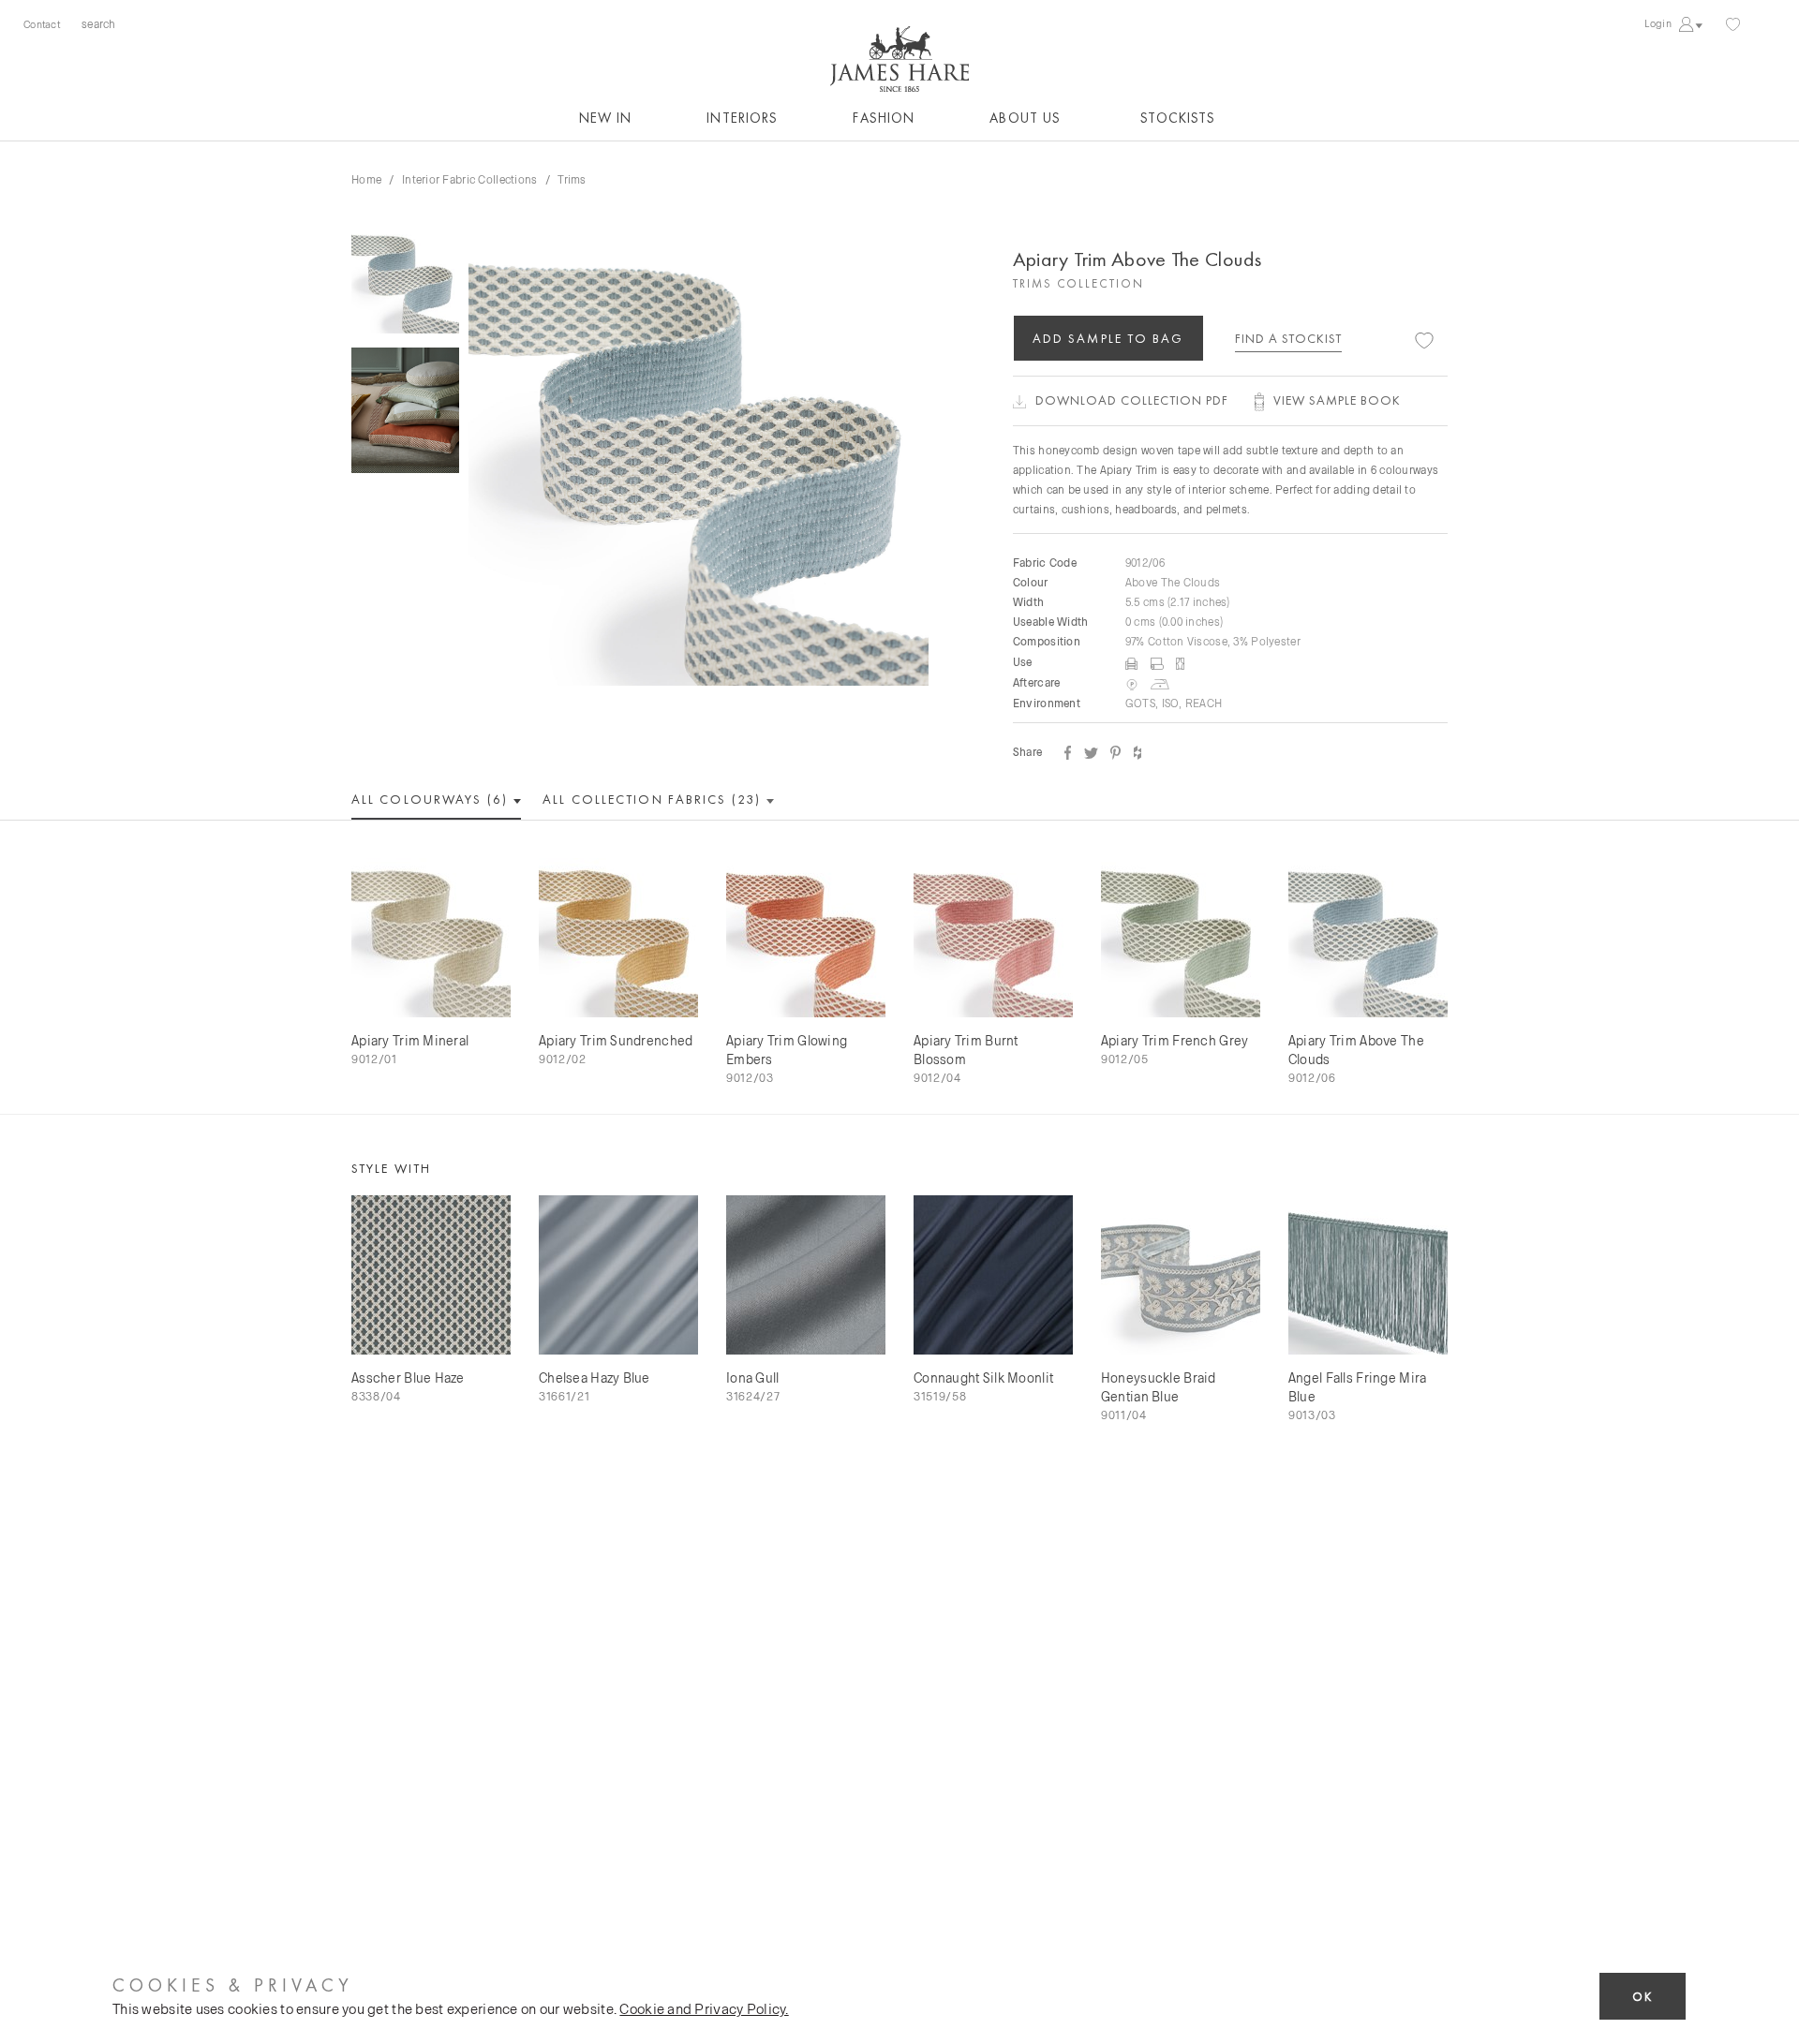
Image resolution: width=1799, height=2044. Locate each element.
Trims (572, 179)
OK (1643, 1997)
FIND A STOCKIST (1288, 338)
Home (366, 179)
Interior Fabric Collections (470, 179)
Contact (42, 24)
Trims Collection (1078, 283)
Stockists (1178, 118)
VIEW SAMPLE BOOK (1337, 400)
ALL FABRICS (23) (654, 799)
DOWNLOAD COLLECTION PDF (1132, 400)
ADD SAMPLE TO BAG (1108, 338)
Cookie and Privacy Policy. (704, 2008)
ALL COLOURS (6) (432, 799)
